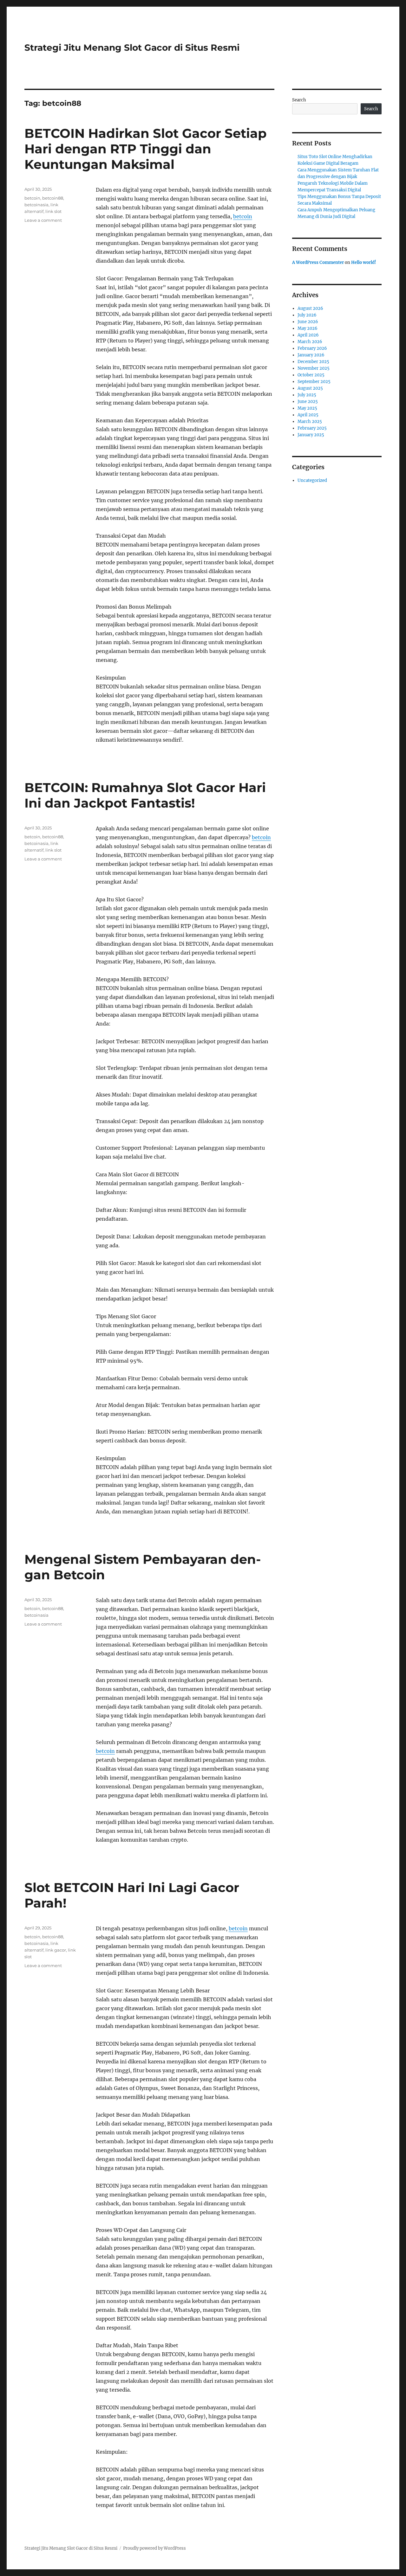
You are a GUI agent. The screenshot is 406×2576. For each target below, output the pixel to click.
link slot (53, 211)
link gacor (56, 1950)
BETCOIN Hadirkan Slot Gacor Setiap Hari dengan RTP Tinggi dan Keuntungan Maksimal (146, 149)
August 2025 (310, 388)
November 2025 (314, 368)
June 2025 (308, 402)
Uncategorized (312, 480)
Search (299, 100)
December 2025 (313, 362)
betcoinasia (36, 205)
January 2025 (311, 435)
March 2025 (310, 422)
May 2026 (308, 328)
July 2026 (307, 315)
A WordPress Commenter (318, 262)
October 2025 (311, 375)
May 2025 (307, 408)
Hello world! (364, 262)
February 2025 (312, 428)
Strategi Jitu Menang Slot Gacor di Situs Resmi (132, 48)
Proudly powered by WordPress (154, 2548)
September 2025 (314, 382)
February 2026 (312, 348)
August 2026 (310, 308)
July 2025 (307, 395)
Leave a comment (43, 220)
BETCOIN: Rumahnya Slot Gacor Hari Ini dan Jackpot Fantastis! (145, 795)
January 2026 (311, 355)
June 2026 (308, 322)
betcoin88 (53, 198)
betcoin (243, 216)
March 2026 (310, 342)
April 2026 (308, 335)
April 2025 (308, 415)
